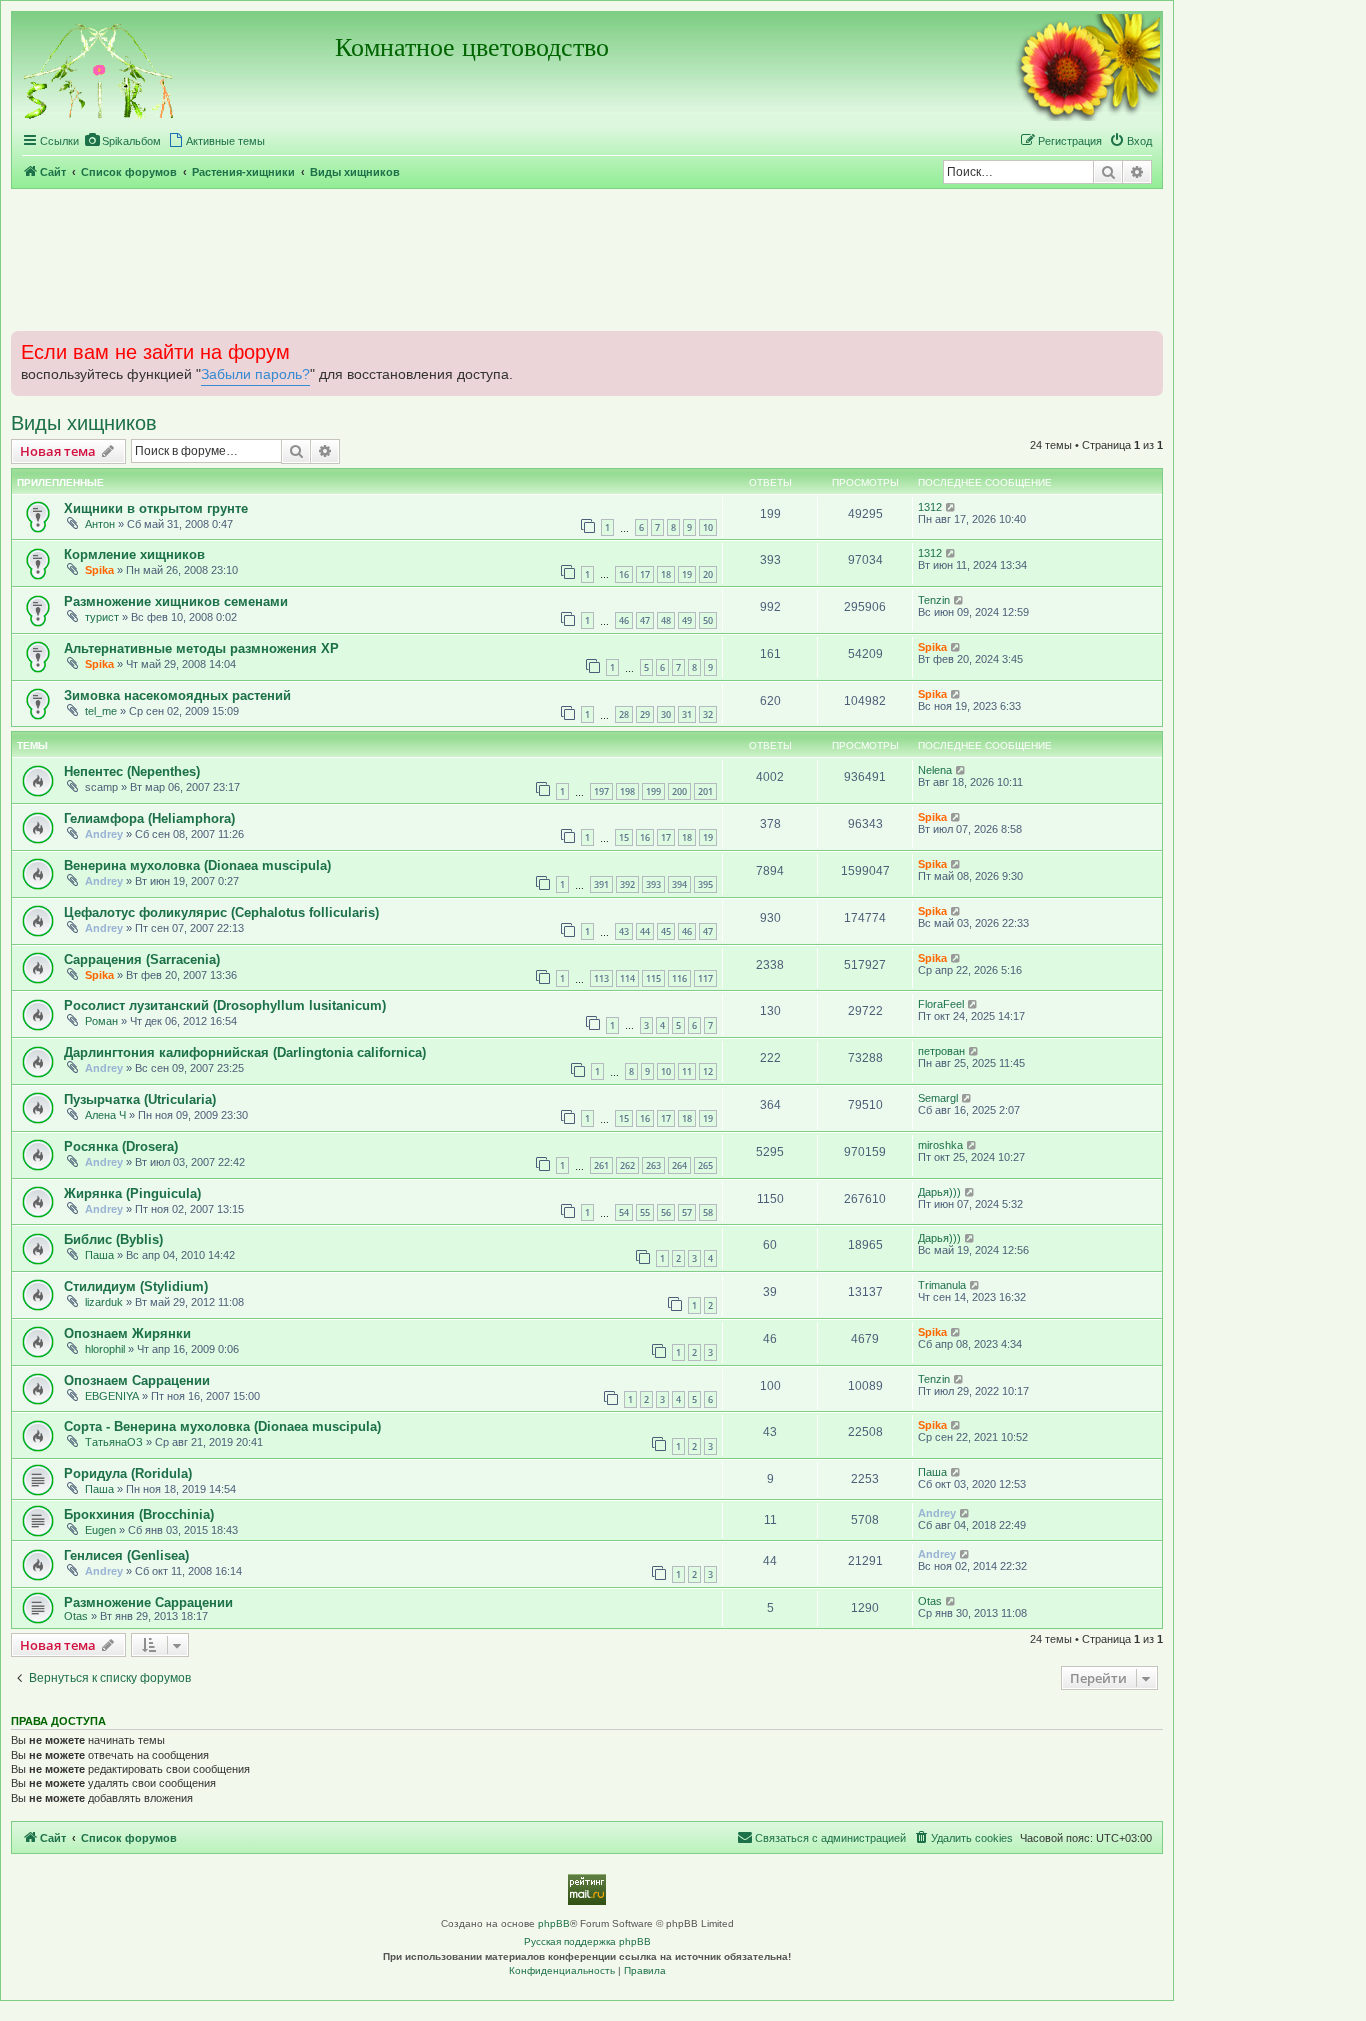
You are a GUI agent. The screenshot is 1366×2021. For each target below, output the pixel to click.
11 (687, 1071)
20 (708, 574)
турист (102, 617)
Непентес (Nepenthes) (132, 771)
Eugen (100, 1530)
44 (645, 931)
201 (705, 791)
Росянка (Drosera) (121, 1146)
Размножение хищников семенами (176, 601)
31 (687, 714)
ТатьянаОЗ (114, 1442)
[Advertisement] (587, 259)
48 (666, 620)
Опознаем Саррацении (137, 1380)
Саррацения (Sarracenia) (142, 959)
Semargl (938, 1098)
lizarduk (104, 1302)
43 (624, 931)
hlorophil (105, 1349)
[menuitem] (122, 141)
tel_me (101, 711)
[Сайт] (100, 68)
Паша (99, 1255)
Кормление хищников (134, 554)
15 (624, 837)
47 (645, 620)
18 (666, 574)
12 (708, 1071)
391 (601, 884)
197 (601, 791)
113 (601, 978)
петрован (941, 1051)
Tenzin (934, 600)
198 (627, 791)
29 (645, 714)
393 (653, 884)
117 (705, 978)
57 (687, 1212)
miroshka (940, 1145)
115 (653, 978)
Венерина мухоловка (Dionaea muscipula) (197, 865)
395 (705, 884)
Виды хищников (84, 423)
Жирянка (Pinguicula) (132, 1193)
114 (627, 978)
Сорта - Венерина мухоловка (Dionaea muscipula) (222, 1426)
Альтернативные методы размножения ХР (201, 648)
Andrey (104, 834)
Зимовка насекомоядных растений (177, 695)
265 (705, 1165)
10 (708, 527)
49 (687, 620)
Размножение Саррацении (148, 1602)
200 (679, 791)
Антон (100, 524)
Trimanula (942, 1285)
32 (708, 714)
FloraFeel (941, 1004)
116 (679, 978)
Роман (101, 1021)
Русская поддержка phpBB (587, 1941)
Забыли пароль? (255, 374)
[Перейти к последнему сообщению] (951, 507)
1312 (930, 507)
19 (687, 574)
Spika (99, 570)
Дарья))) (939, 1192)
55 (645, 1212)
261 (601, 1165)
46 (624, 620)
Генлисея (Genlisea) (126, 1555)
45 (666, 931)
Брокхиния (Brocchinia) (139, 1514)
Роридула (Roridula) (128, 1473)
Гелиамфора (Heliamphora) (149, 818)
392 (627, 884)
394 (679, 884)
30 (666, 714)
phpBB (554, 1923)
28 (624, 714)
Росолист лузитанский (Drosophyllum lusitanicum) (225, 1005)
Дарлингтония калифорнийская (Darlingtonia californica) (245, 1052)
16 (624, 574)
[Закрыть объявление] (1146, 344)
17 (645, 574)
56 (666, 1212)
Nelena (935, 770)
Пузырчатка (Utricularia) (140, 1099)
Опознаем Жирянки (127, 1333)
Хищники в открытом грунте (156, 508)
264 (679, 1165)
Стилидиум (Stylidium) (136, 1286)
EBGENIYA (112, 1396)
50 (708, 620)
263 (653, 1165)
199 (653, 791)
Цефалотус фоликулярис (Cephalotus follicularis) (221, 912)
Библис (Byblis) (113, 1239)
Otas (76, 1616)
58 (708, 1212)
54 (624, 1212)
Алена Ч (105, 1115)
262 (627, 1165)
